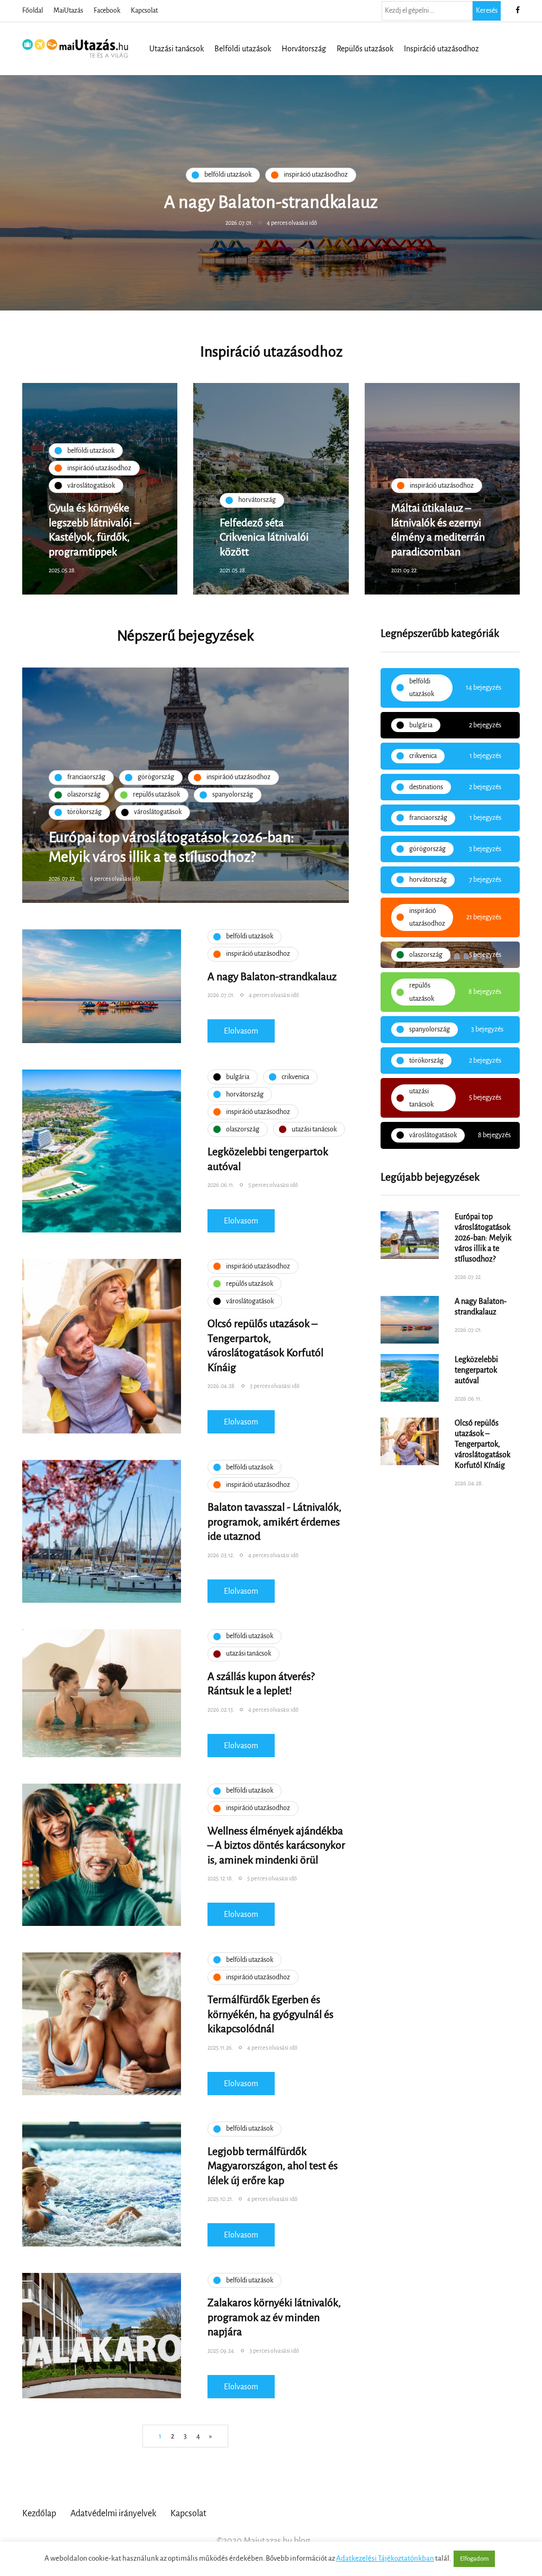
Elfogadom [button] (474, 2559)
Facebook (107, 11)
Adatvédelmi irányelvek (113, 2514)
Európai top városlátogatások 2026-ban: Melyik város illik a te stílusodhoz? (483, 1238)
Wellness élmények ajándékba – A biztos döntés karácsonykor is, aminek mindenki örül (276, 1845)
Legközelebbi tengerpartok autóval (476, 1370)
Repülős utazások (365, 49)
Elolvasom (241, 1031)
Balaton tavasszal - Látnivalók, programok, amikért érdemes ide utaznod (274, 1522)
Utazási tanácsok (177, 49)
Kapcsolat (144, 11)
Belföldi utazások (243, 49)
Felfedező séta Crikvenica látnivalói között (264, 537)
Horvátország (304, 49)
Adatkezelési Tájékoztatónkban (385, 2558)
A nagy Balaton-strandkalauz (272, 976)
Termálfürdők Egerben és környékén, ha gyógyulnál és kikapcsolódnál (270, 2014)
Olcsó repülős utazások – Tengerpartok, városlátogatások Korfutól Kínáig (482, 1444)
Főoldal (33, 11)
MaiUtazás (68, 11)
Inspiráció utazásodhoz (441, 49)
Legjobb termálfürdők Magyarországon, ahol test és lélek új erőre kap (273, 2166)
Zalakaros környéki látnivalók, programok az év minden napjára (274, 2317)
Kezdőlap (39, 2514)
